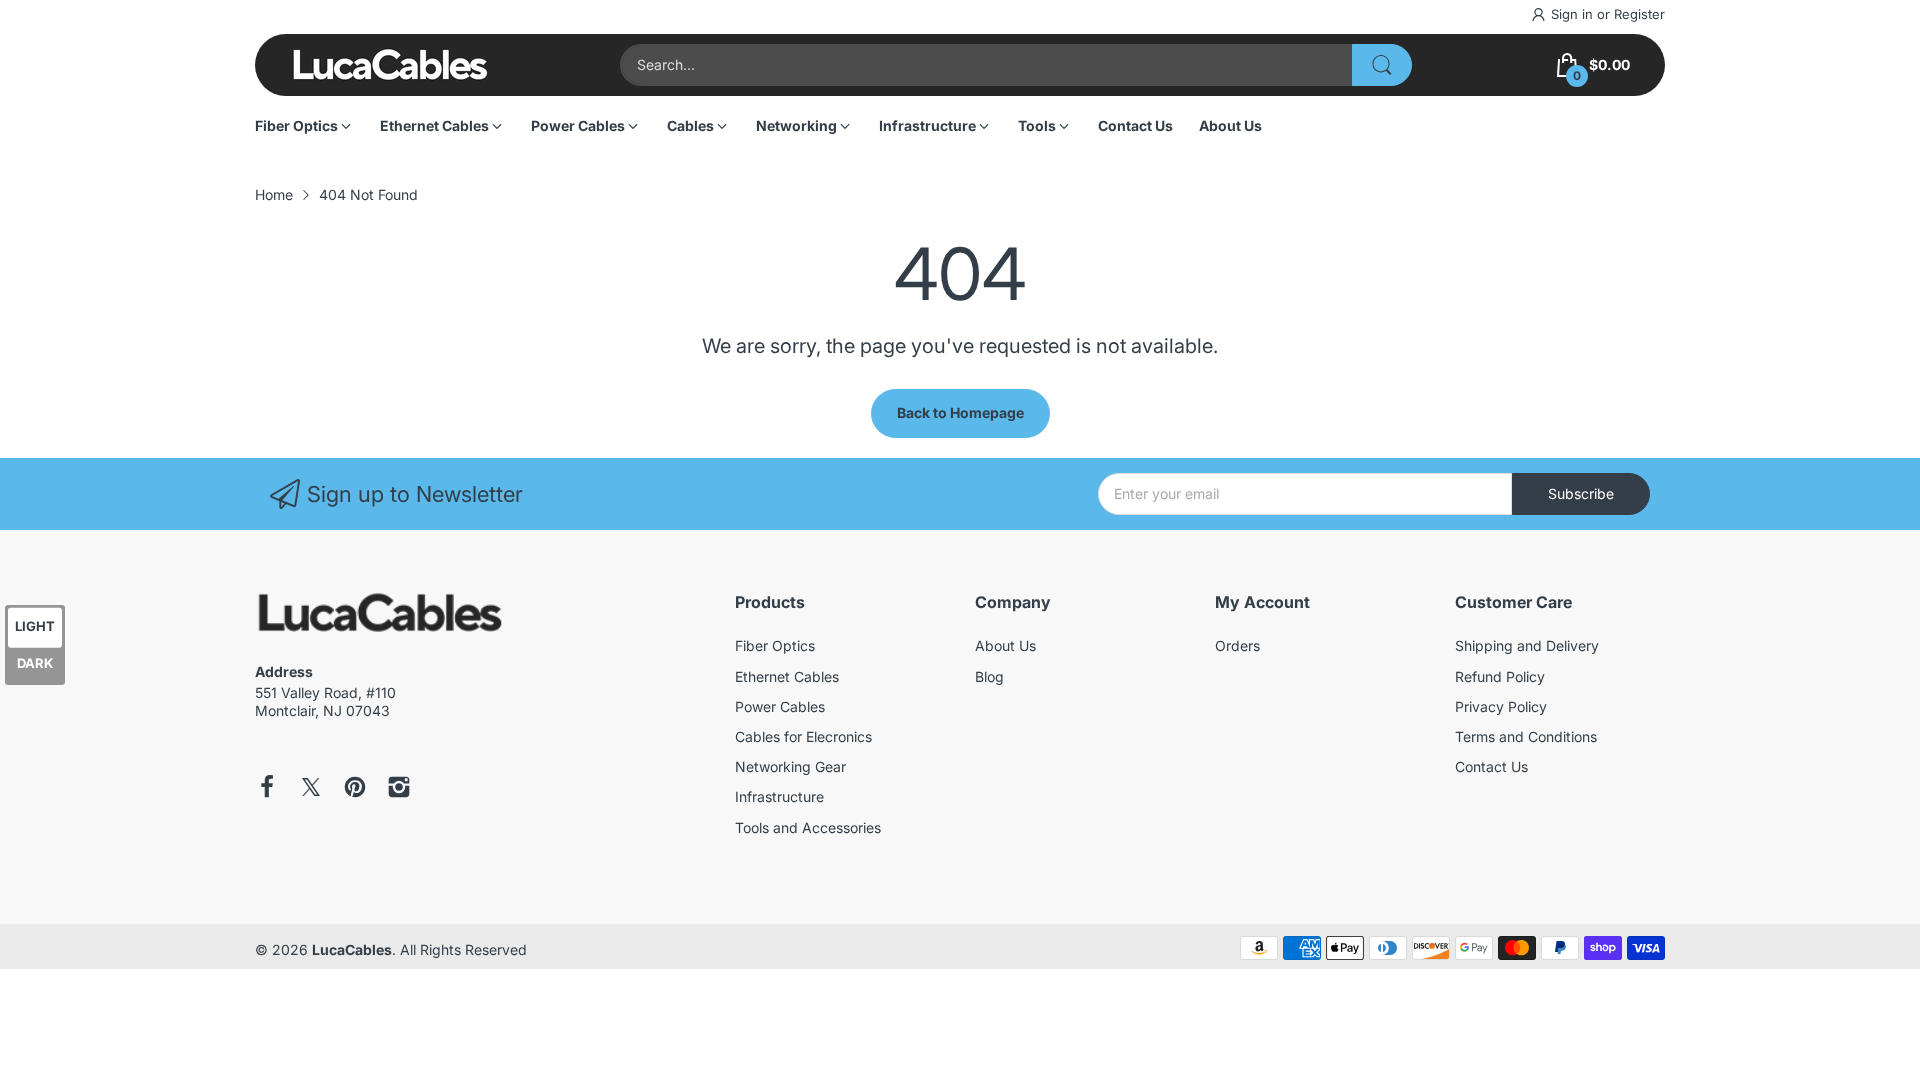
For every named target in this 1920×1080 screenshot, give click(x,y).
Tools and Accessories (808, 827)
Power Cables (780, 706)
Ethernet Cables (787, 676)
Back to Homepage (960, 412)
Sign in (1574, 14)
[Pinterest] (355, 789)
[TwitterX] (311, 789)
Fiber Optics (775, 645)
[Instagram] (399, 789)
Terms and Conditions (1526, 736)
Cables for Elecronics (803, 736)
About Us (1005, 645)
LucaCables (352, 949)
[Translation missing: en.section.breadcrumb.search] (1382, 65)
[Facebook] (267, 789)
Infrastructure (779, 796)
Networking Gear (790, 766)
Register (1639, 14)
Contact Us (1491, 766)
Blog (989, 676)
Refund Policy (1500, 676)
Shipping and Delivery (1527, 645)
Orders (1237, 645)
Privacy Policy (1501, 706)
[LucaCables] (390, 64)
